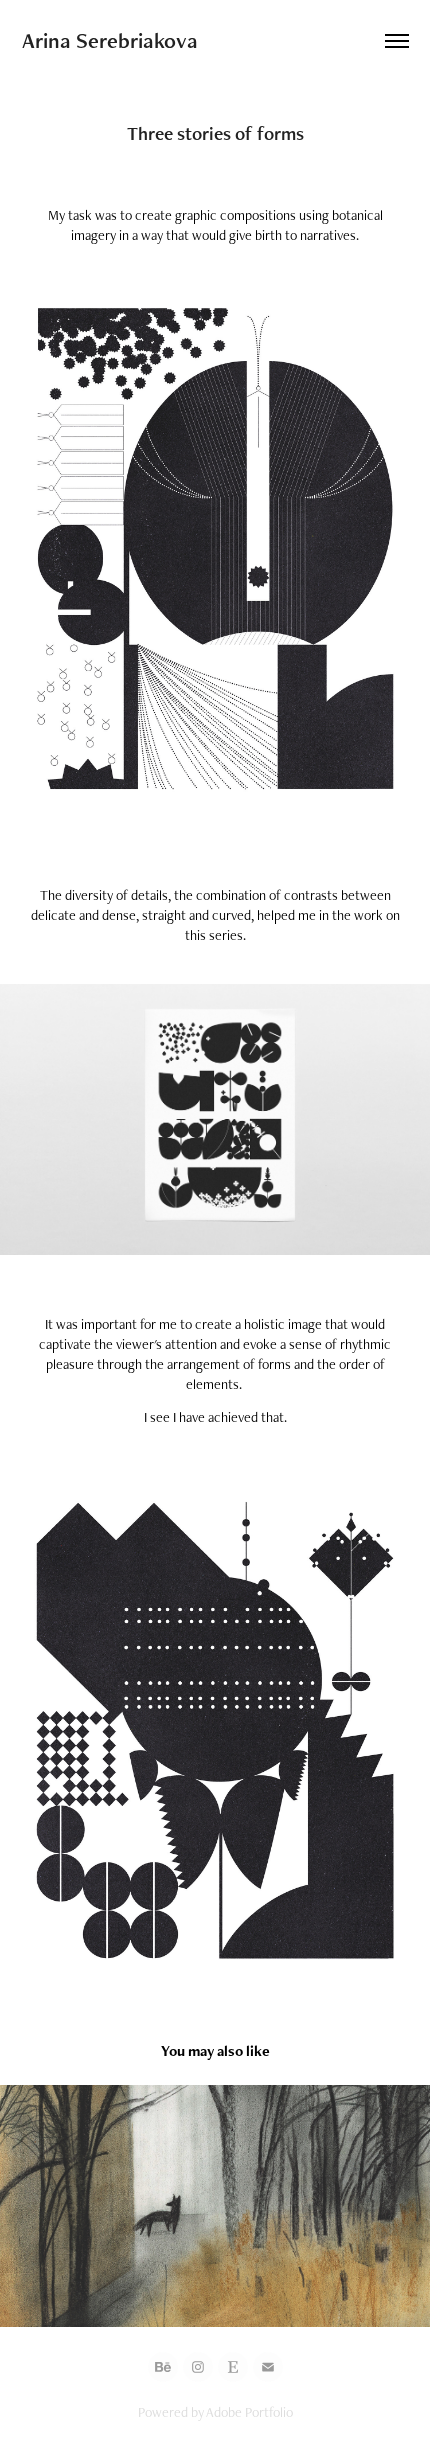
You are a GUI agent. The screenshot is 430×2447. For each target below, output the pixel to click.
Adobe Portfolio (249, 2412)
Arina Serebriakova (110, 40)
